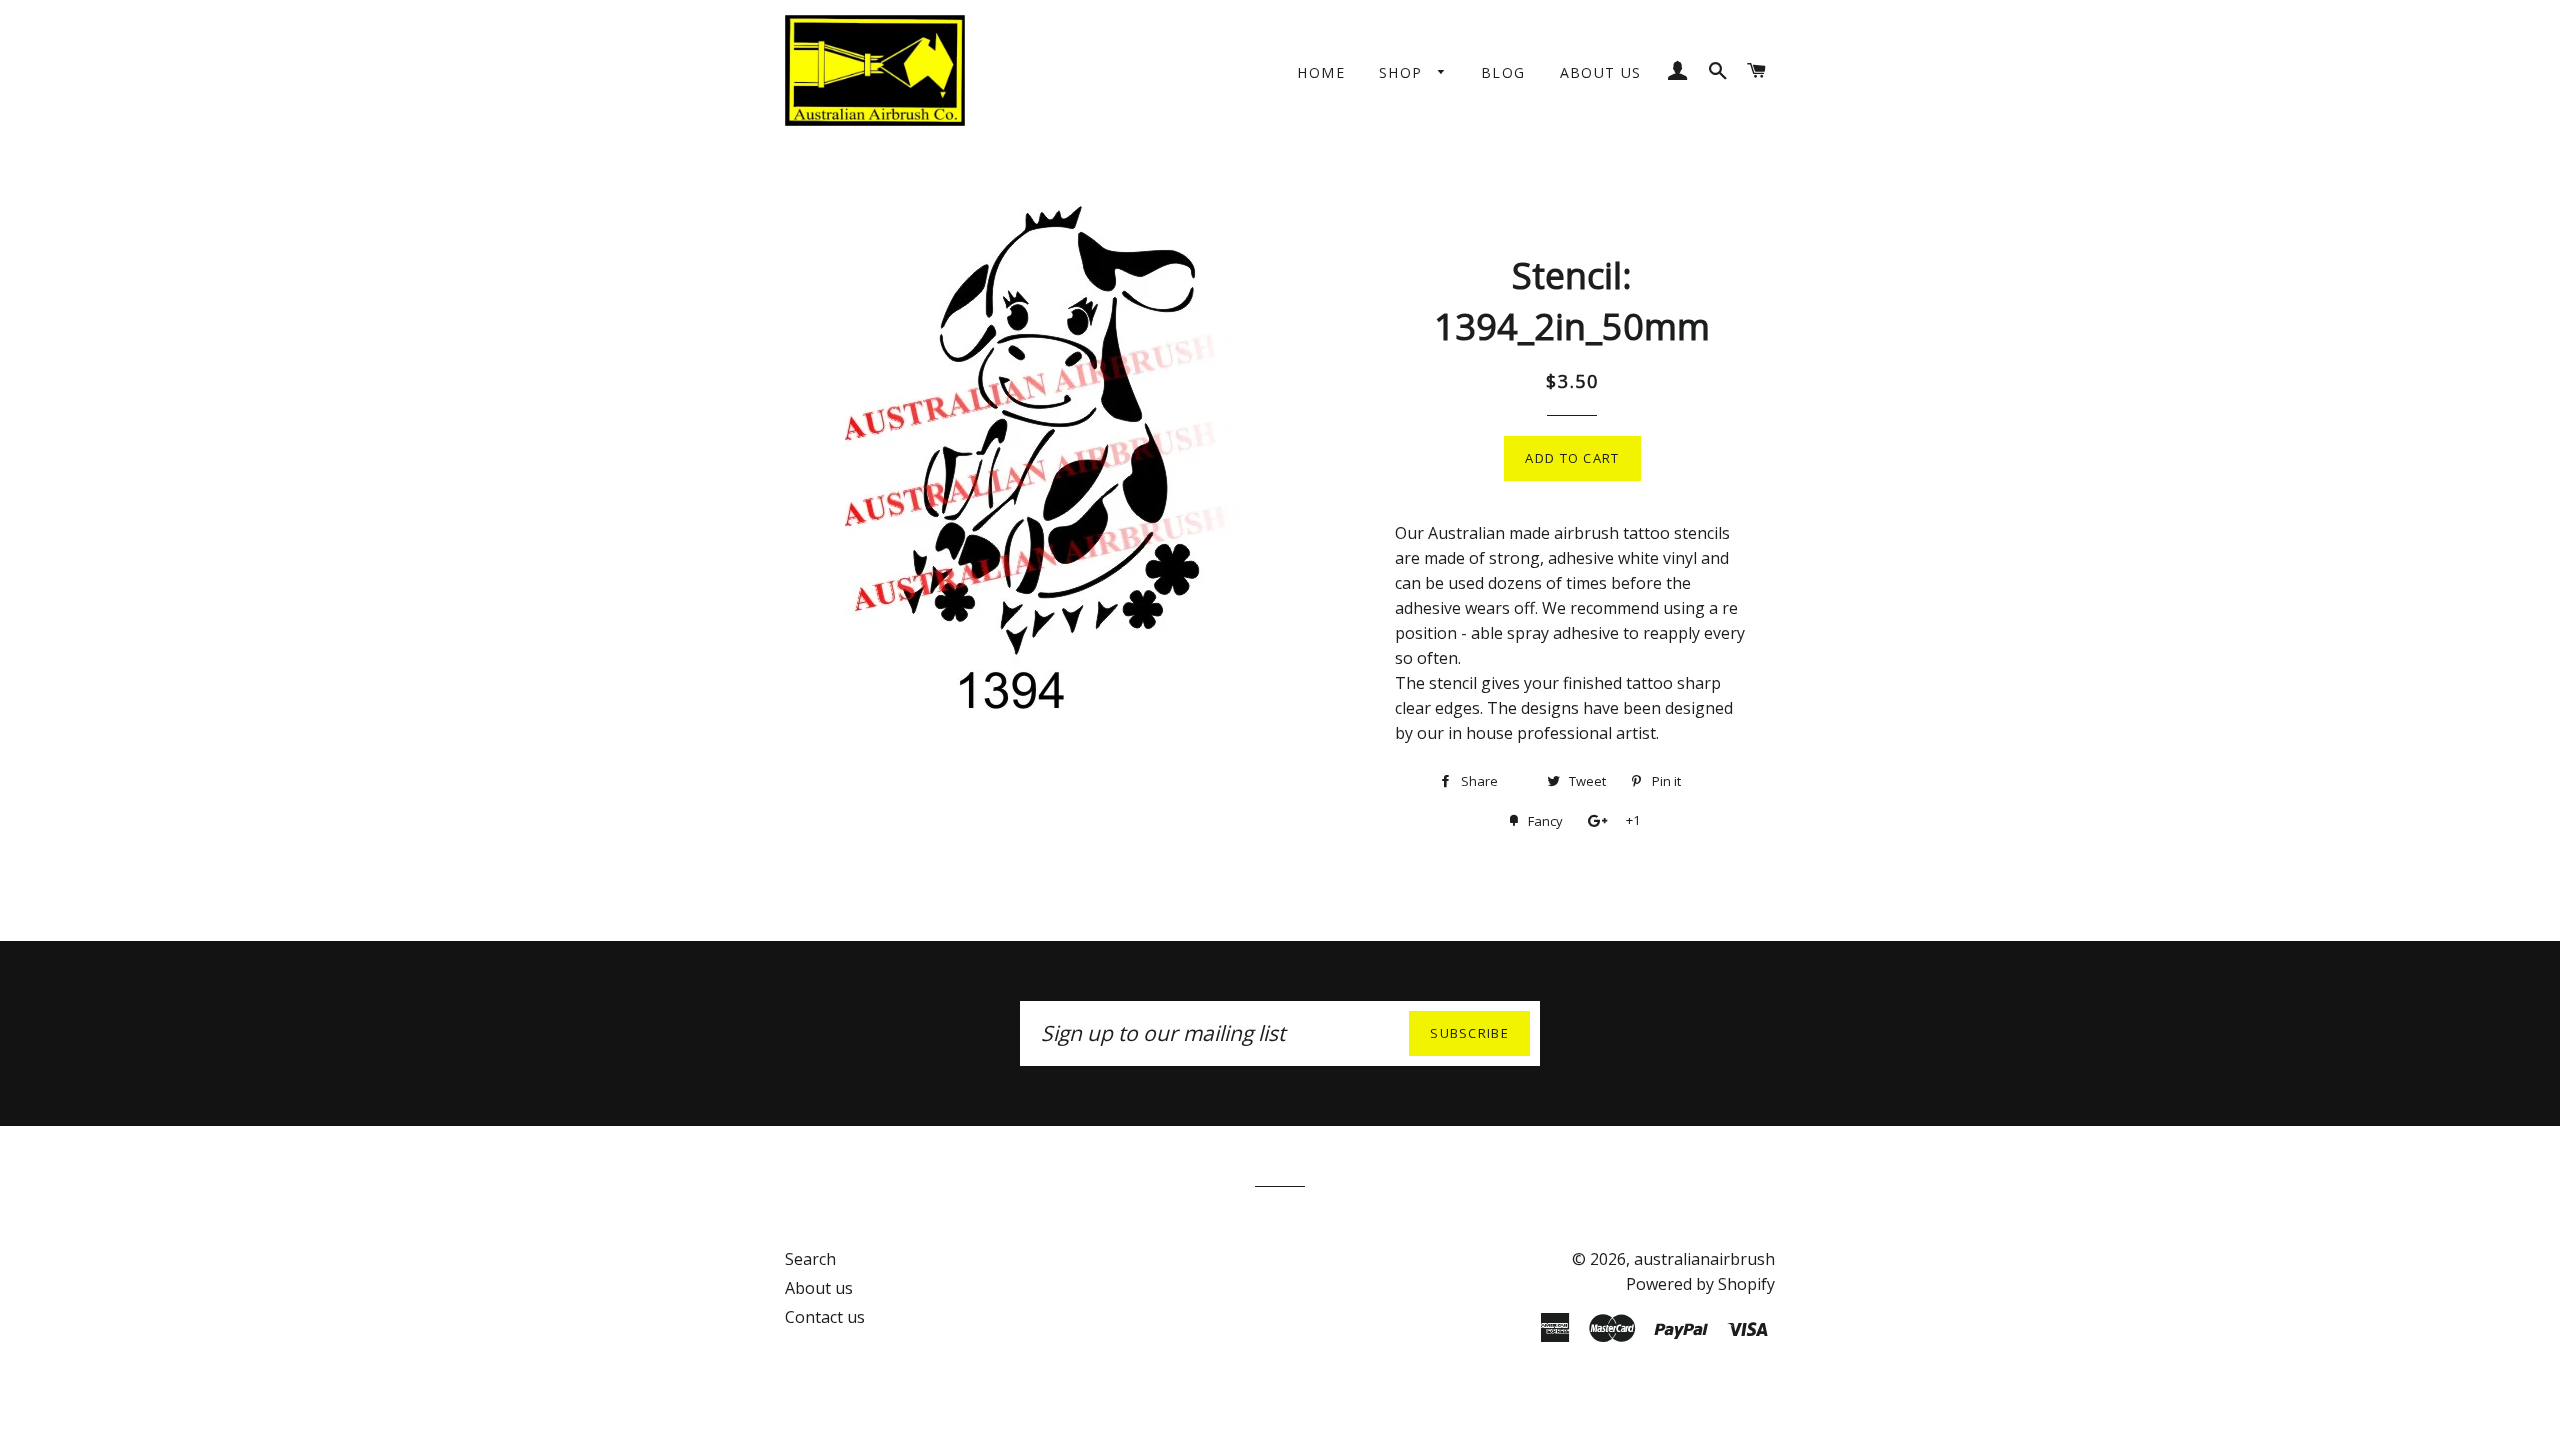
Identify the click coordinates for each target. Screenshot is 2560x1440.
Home (1321, 72)
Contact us (825, 1317)
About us (1601, 72)
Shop (1403, 72)
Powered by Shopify (1700, 1284)
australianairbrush (1704, 1259)
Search (810, 1259)
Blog (1503, 72)
